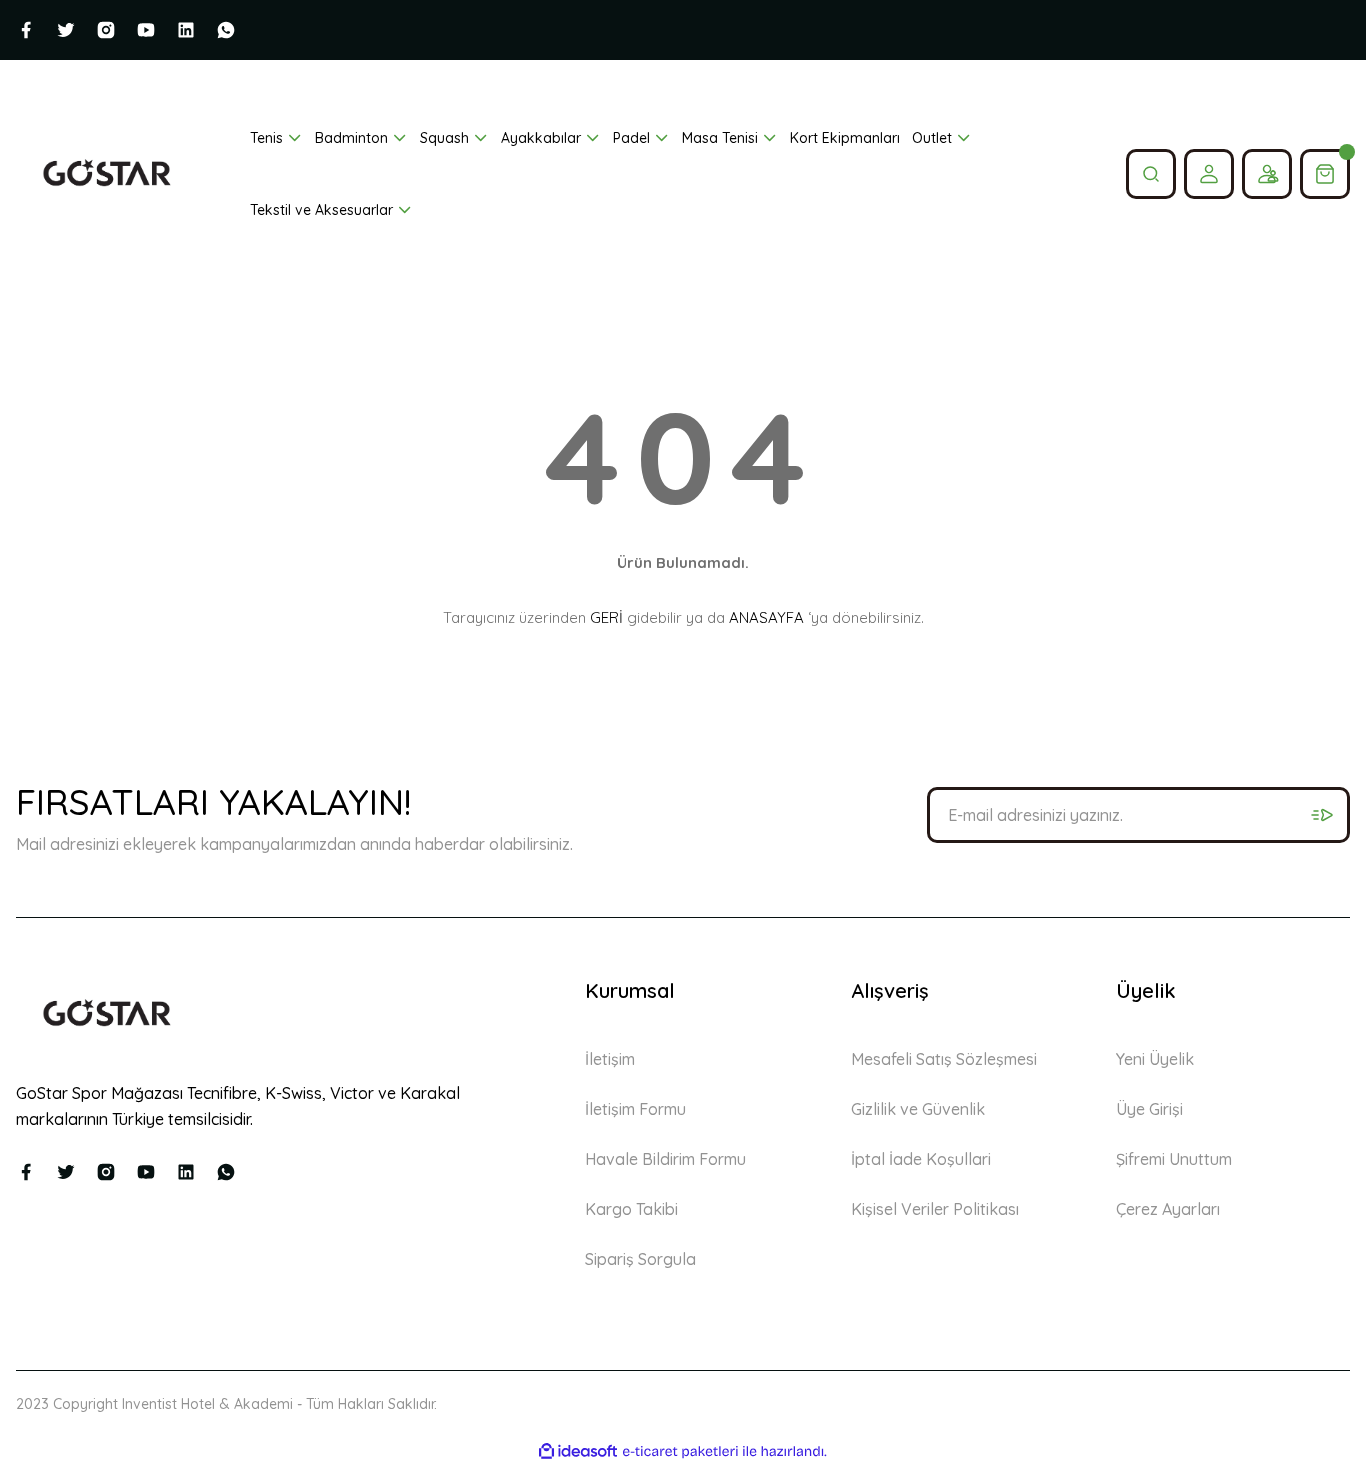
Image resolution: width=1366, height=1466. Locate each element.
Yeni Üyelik (1155, 1059)
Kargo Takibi (631, 1209)
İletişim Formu (635, 1109)
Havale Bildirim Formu (665, 1159)
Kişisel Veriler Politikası (935, 1209)
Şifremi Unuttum (1174, 1159)
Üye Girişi (1149, 1109)
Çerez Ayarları (1168, 1209)
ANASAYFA (766, 617)
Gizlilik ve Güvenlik (918, 1109)
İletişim (610, 1059)
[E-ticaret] (680, 1452)
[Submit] (1322, 815)
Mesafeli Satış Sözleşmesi (944, 1059)
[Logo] (106, 174)
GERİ (606, 617)
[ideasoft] (578, 1451)
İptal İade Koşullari (921, 1159)
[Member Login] (1209, 174)
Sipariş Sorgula (640, 1259)
